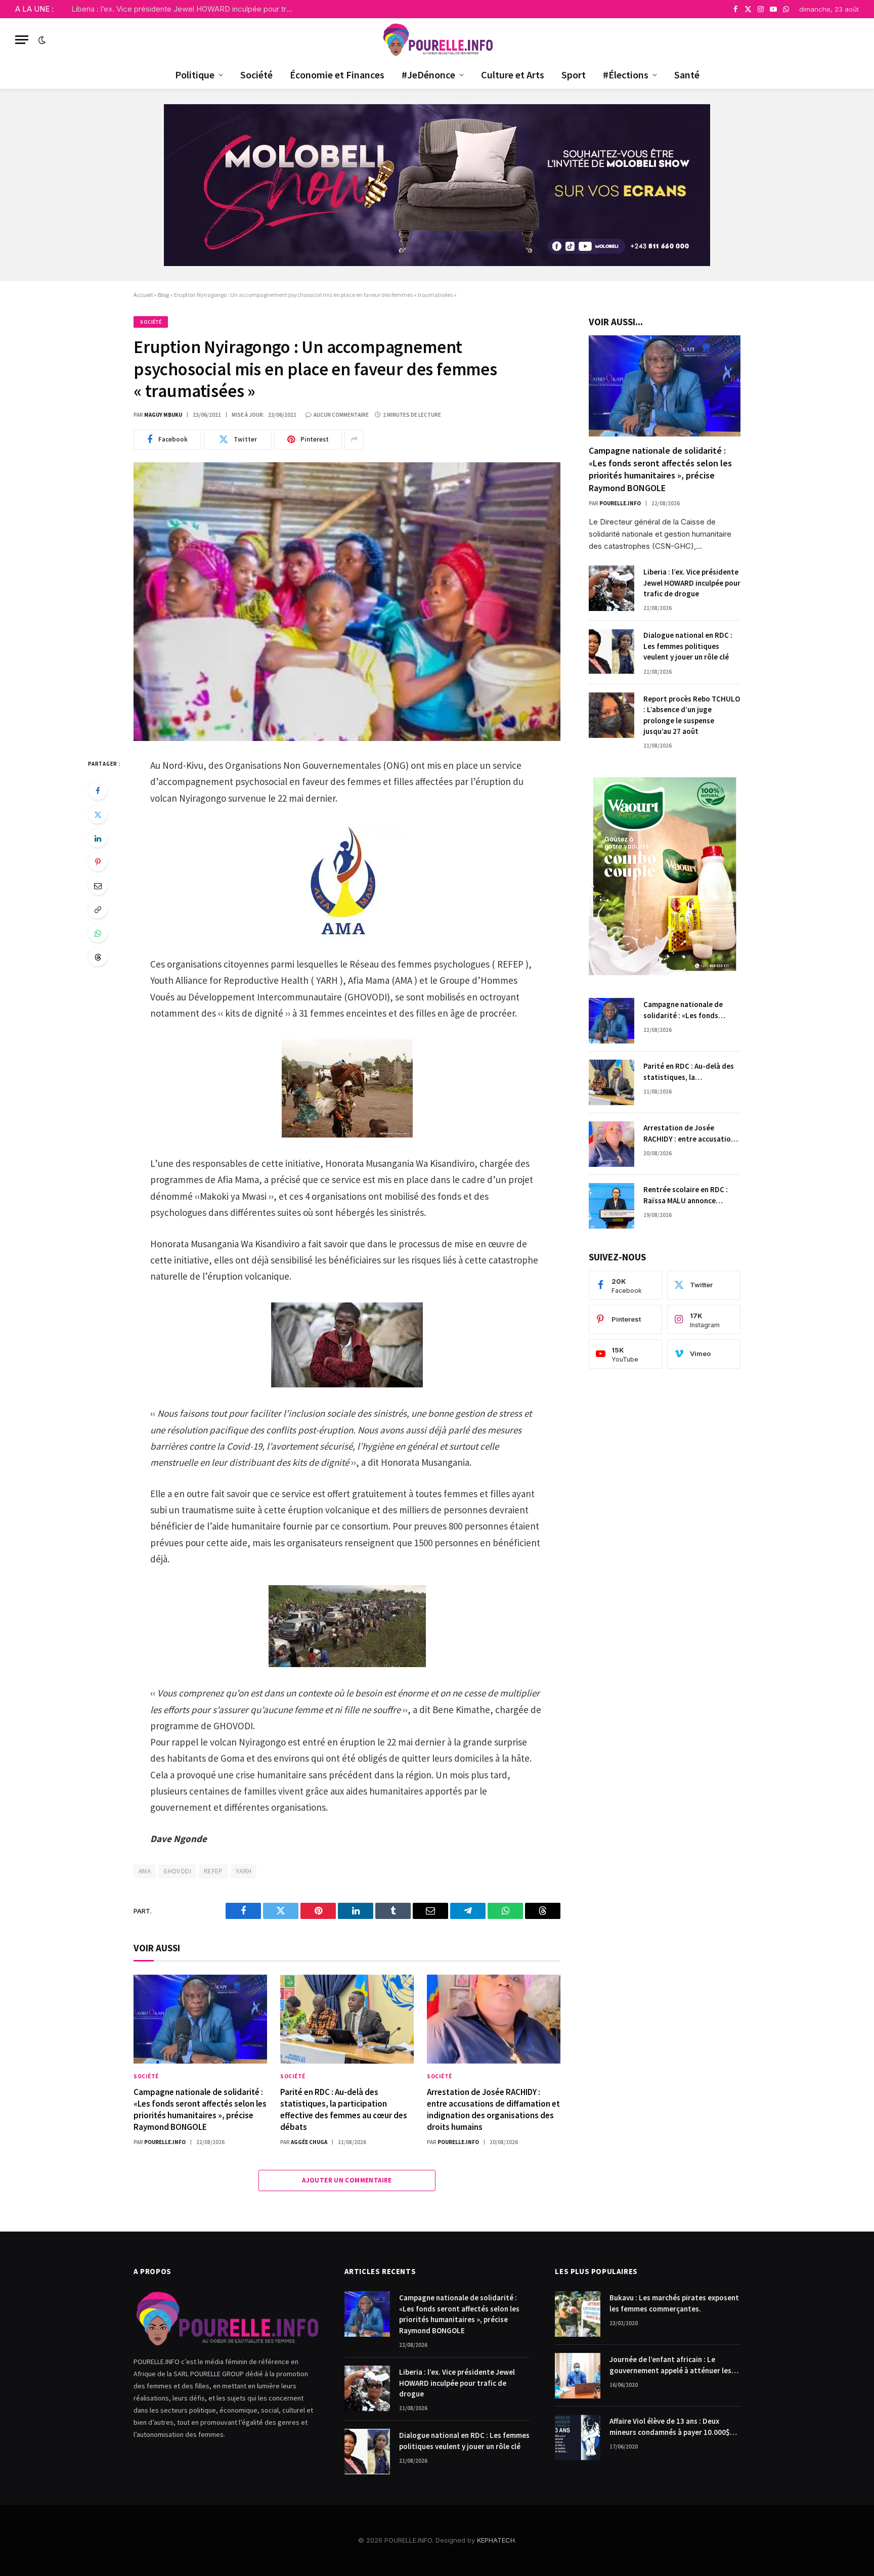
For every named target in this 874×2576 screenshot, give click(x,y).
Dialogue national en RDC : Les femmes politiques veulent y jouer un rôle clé (688, 646)
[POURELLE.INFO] (437, 40)
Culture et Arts (513, 75)
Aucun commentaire (341, 415)
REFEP (213, 1871)
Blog (163, 295)
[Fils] (98, 957)
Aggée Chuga (309, 2142)
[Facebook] (98, 791)
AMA (145, 1871)
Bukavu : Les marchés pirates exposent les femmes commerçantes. (674, 2303)
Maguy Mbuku (163, 415)
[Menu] (22, 40)
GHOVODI (177, 1871)
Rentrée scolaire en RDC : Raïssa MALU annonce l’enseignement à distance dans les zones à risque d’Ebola (687, 1195)
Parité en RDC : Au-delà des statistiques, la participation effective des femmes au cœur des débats (344, 2109)
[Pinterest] (98, 862)
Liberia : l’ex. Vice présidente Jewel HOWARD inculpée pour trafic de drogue (185, 9)
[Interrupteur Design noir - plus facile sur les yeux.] (41, 40)
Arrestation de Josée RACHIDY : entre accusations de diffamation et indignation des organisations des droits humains (493, 2109)
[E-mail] (98, 886)
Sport (574, 75)
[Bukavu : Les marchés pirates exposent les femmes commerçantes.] (578, 2314)
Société (256, 75)
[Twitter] (98, 814)
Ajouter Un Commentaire (347, 2180)
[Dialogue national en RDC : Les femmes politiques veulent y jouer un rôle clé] (611, 651)
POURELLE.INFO (165, 2142)
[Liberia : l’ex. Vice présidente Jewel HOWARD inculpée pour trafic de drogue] (611, 588)
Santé (687, 75)
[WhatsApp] (98, 933)
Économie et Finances (337, 75)
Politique (195, 75)
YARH (244, 1871)
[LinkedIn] (98, 838)
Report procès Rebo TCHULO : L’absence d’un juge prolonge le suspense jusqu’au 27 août (692, 715)
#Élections (626, 75)
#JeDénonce (428, 75)
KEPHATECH (496, 2540)
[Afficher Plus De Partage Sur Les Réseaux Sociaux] (354, 440)
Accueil (143, 295)
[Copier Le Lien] (98, 909)
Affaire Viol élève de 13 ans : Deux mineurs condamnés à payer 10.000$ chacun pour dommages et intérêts (670, 2427)
